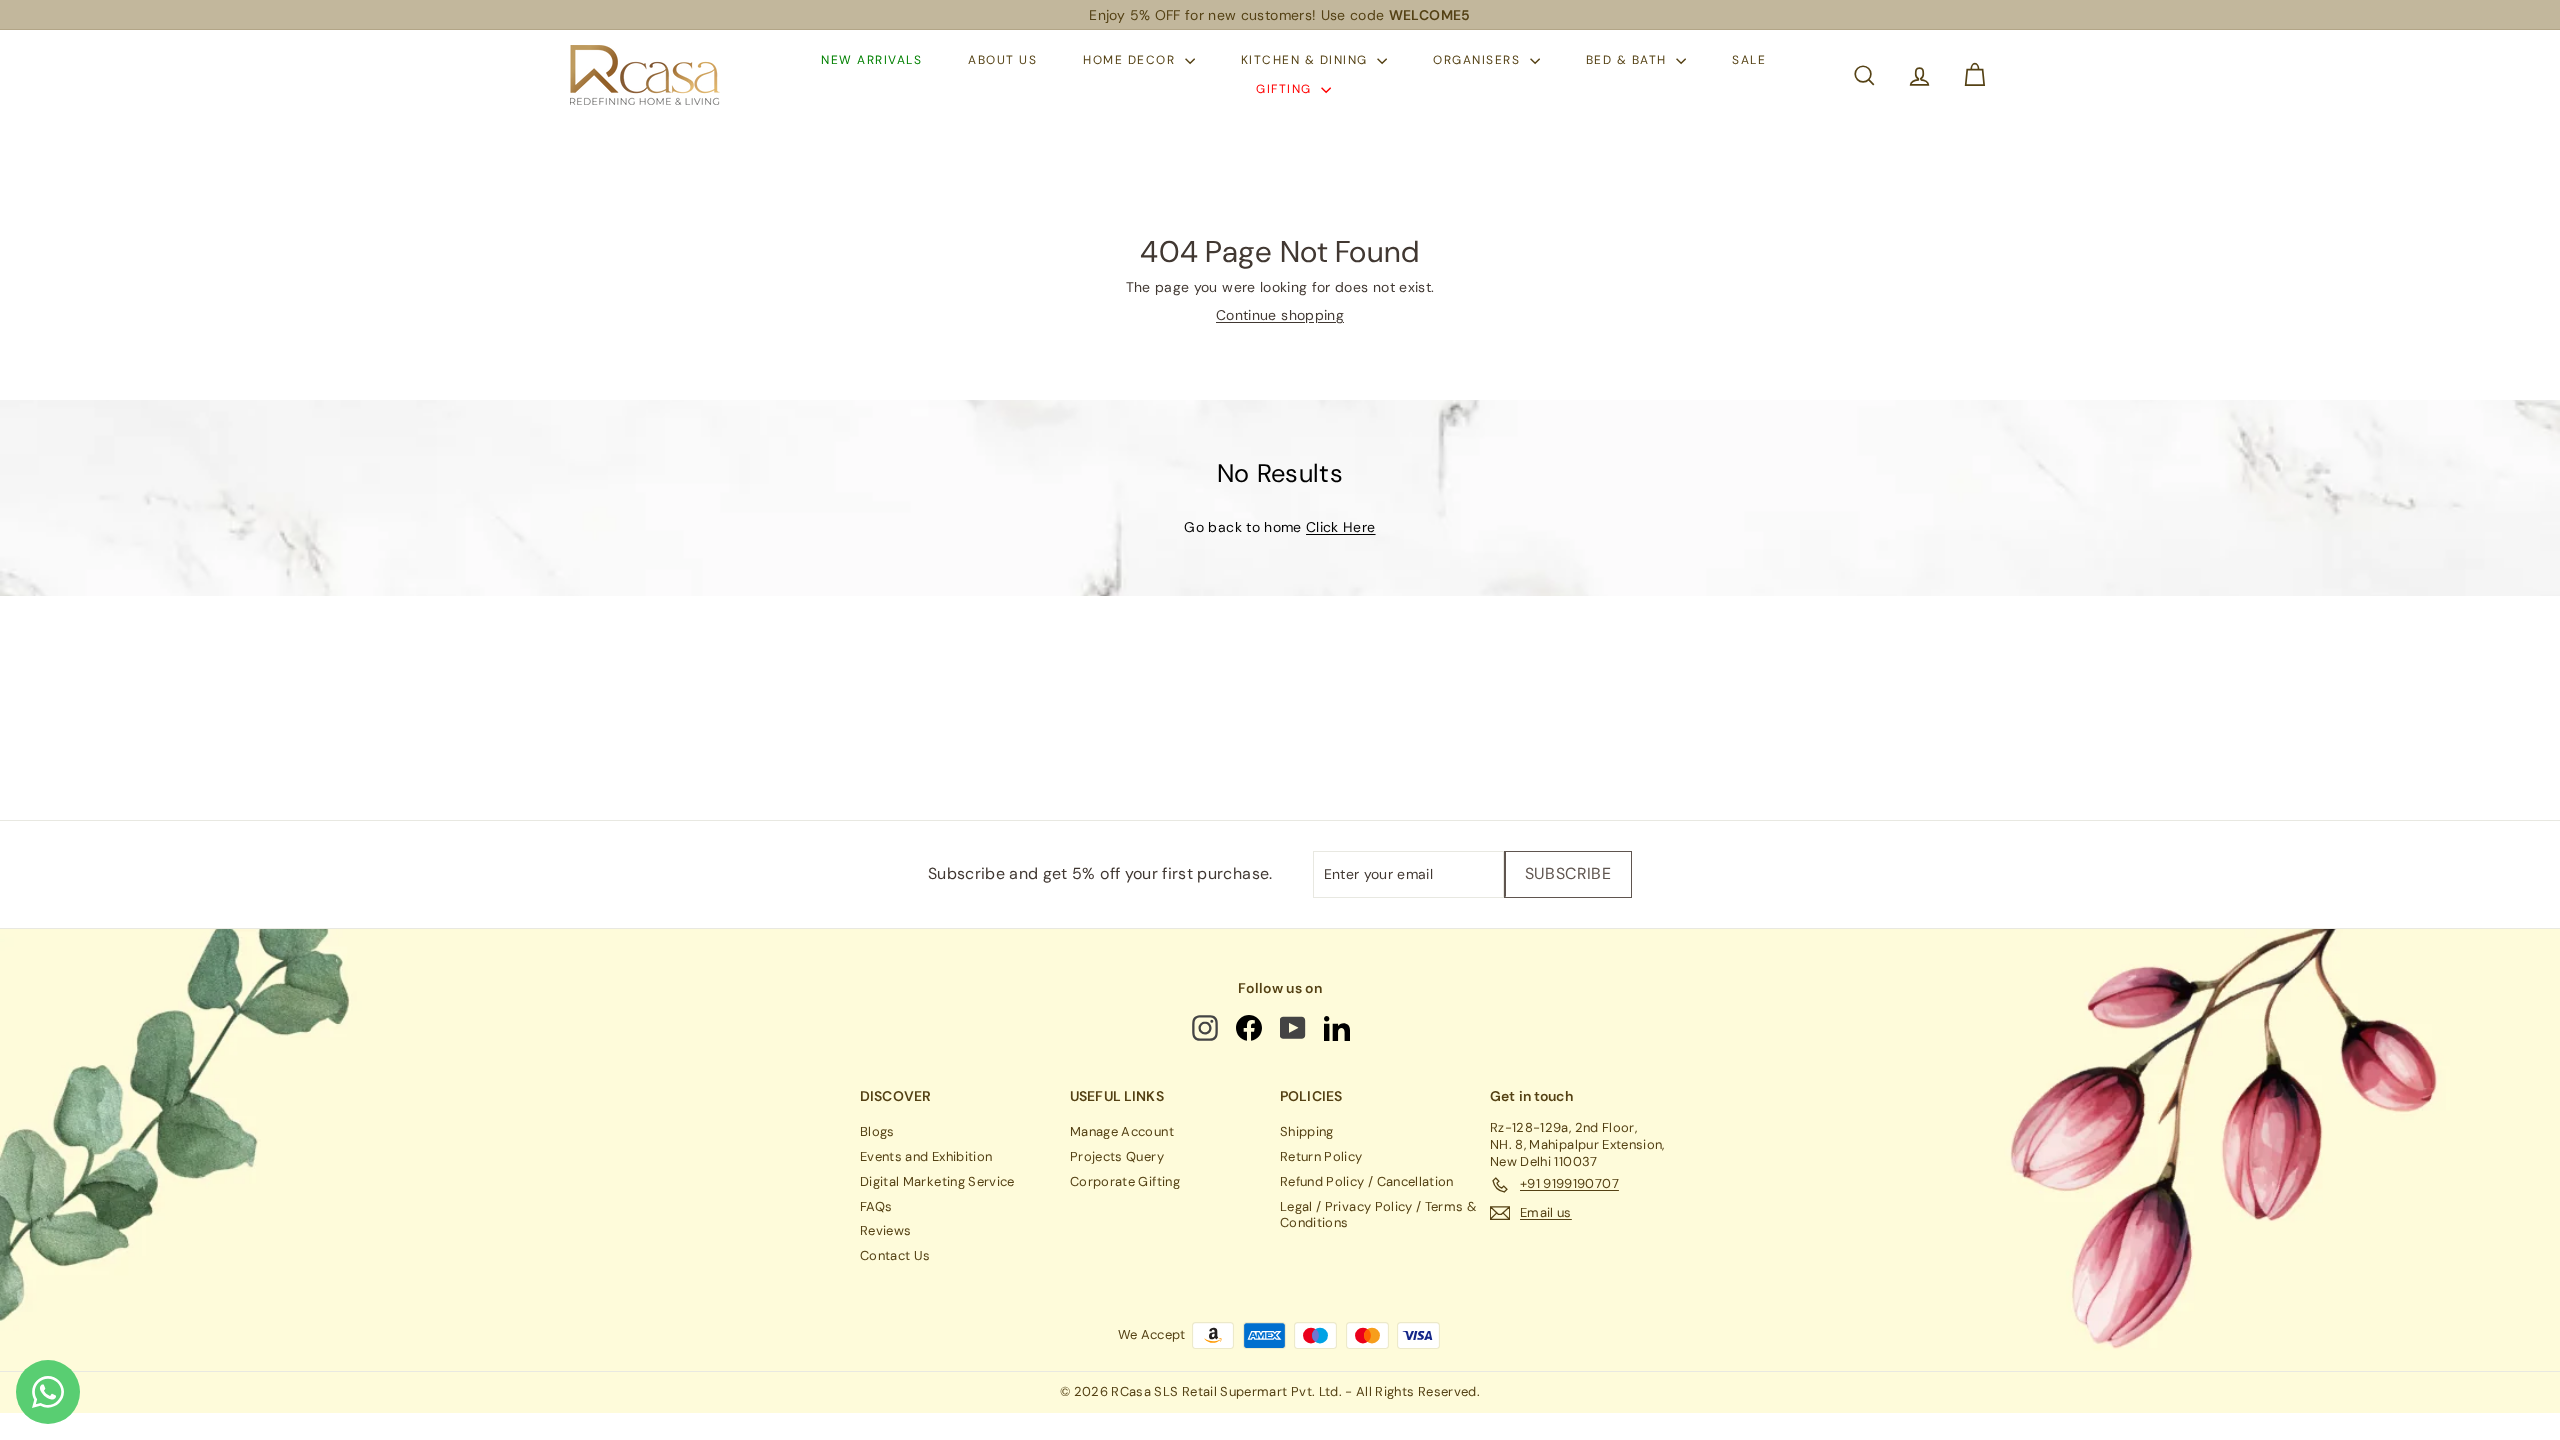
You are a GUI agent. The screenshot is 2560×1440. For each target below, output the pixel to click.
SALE (1749, 60)
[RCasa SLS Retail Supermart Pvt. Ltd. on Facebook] (1250, 1028)
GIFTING (1286, 89)
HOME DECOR (1131, 60)
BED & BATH (1629, 60)
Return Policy (1321, 1156)
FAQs (876, 1206)
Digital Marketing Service (937, 1181)
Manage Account (1122, 1131)
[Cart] (1974, 75)
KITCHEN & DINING (1307, 60)
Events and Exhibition (926, 1156)
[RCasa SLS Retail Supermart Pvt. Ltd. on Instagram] (1207, 1028)
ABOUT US (1002, 60)
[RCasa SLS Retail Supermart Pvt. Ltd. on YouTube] (1294, 1028)
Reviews (885, 1230)
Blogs (877, 1131)
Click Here (1341, 527)
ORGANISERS (1479, 60)
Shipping (1307, 1131)
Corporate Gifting (1125, 1181)
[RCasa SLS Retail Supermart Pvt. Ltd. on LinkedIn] (1338, 1028)
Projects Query (1117, 1156)
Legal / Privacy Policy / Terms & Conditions (1378, 1215)
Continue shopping (1280, 315)
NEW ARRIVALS (871, 60)
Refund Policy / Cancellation (1367, 1181)
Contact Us (895, 1255)
